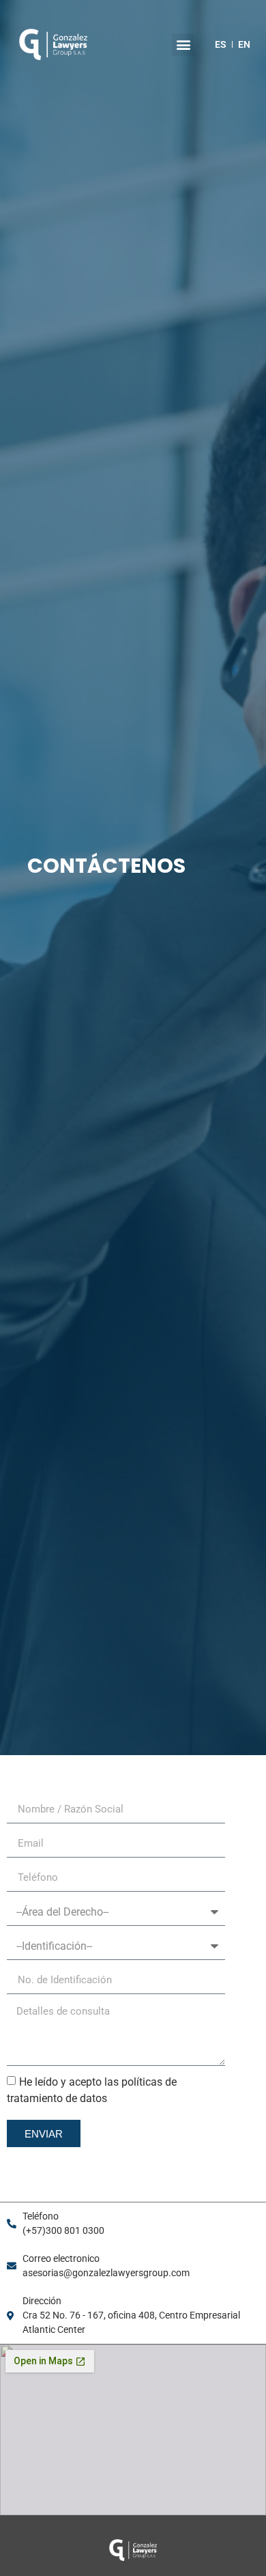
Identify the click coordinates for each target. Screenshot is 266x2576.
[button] (183, 45)
